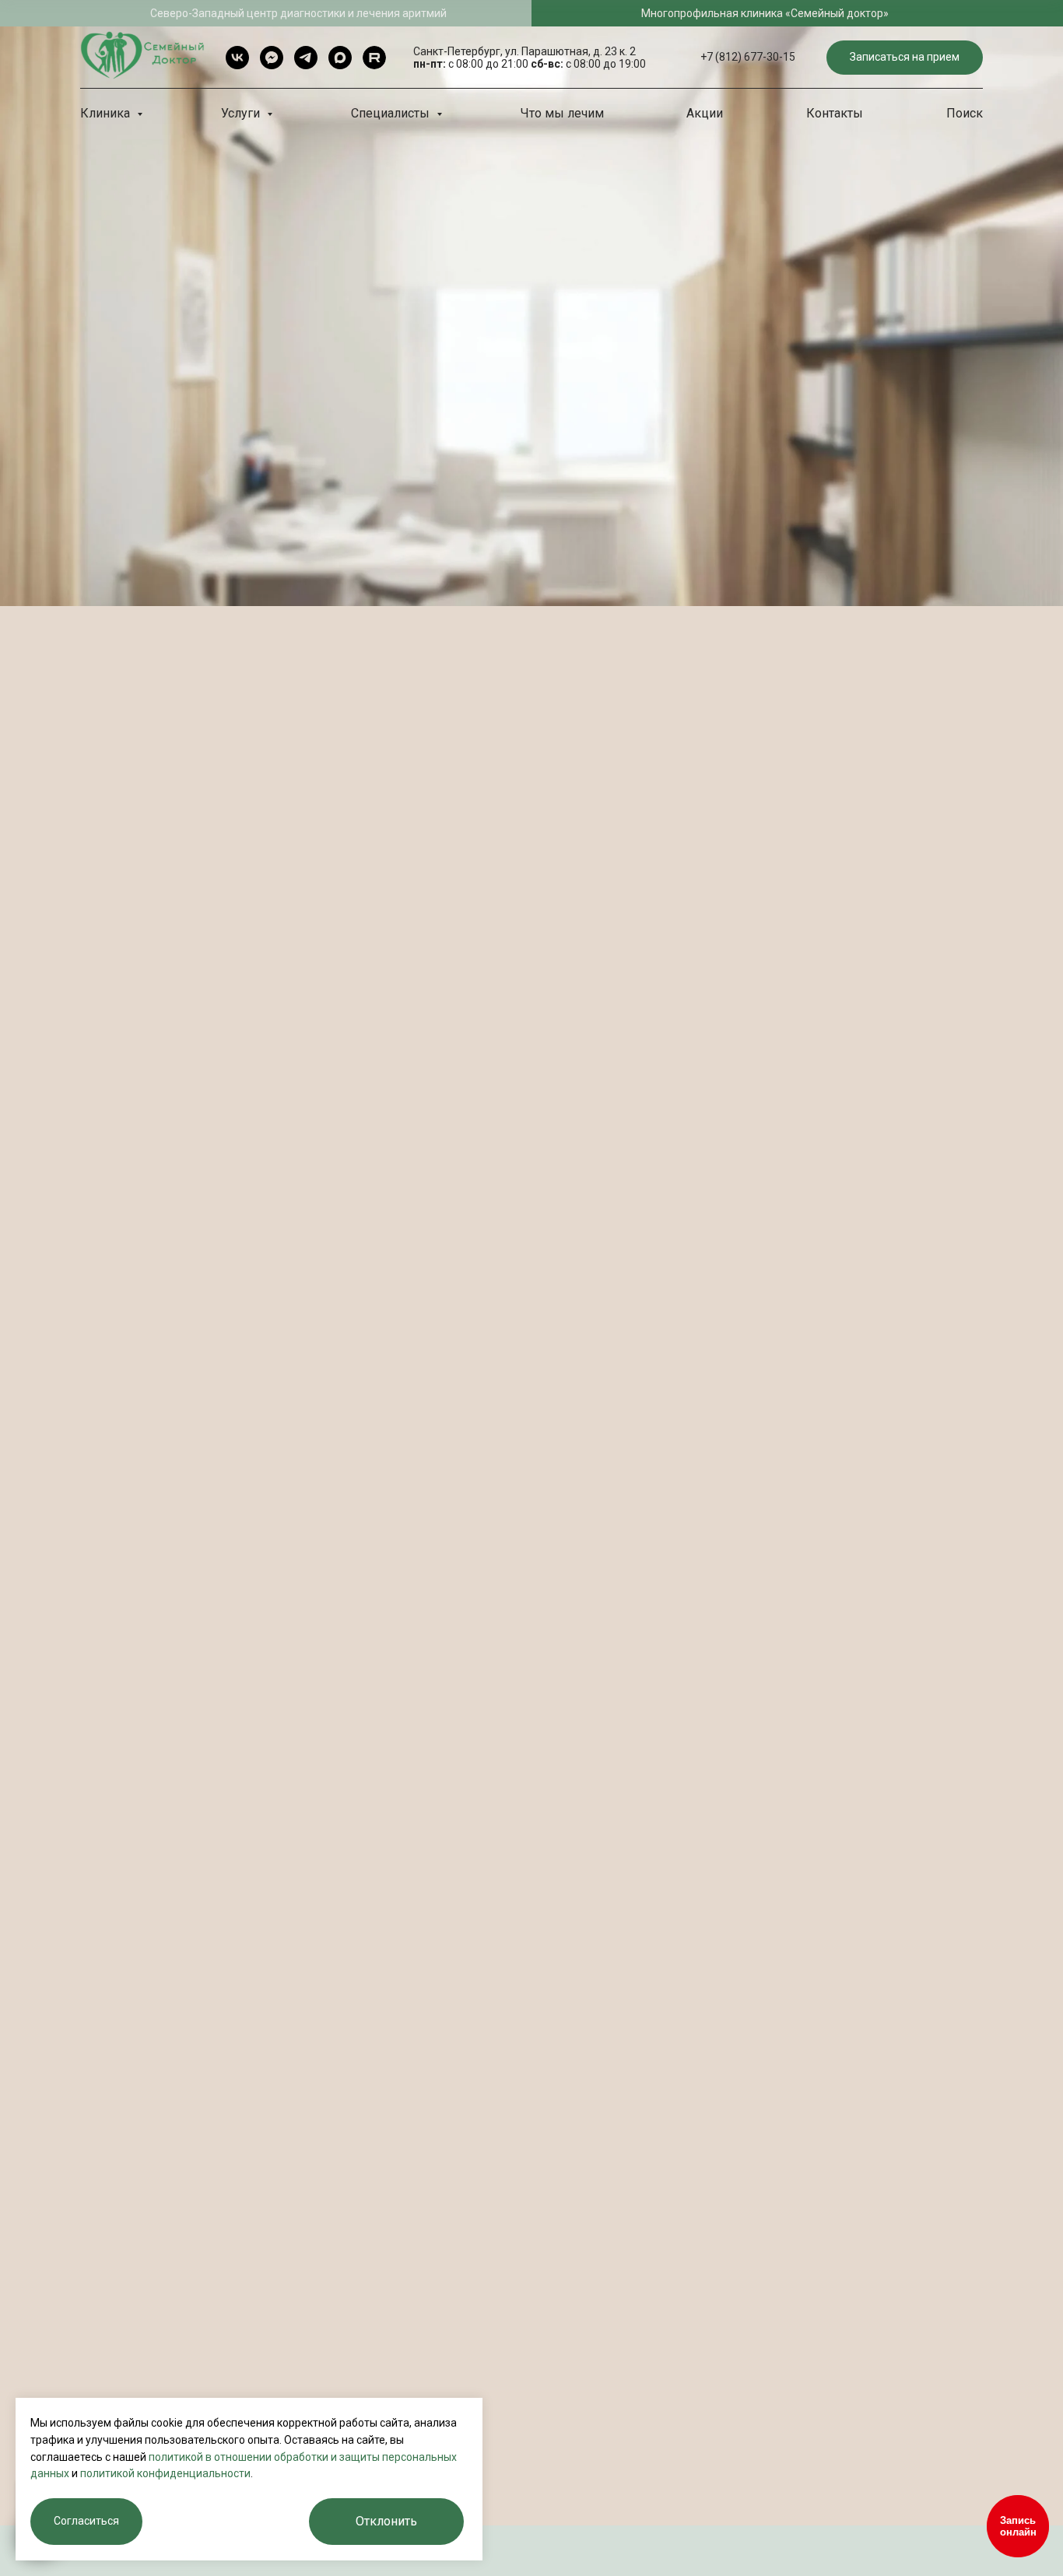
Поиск (965, 113)
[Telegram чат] (272, 58)
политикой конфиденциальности (165, 2473)
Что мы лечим (562, 113)
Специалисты (392, 113)
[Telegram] (306, 58)
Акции (705, 113)
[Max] (340, 58)
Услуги (242, 113)
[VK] (237, 58)
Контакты (835, 113)
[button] (905, 58)
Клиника (107, 113)
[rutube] (374, 58)
